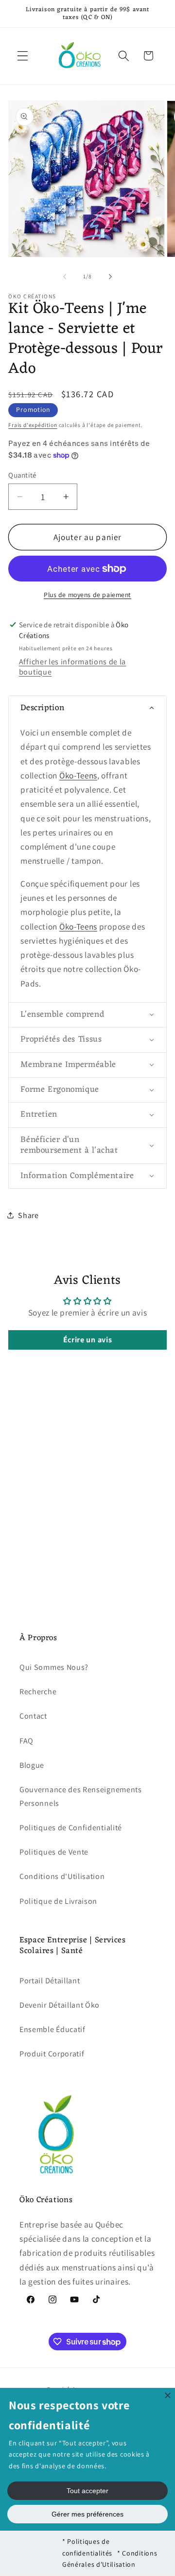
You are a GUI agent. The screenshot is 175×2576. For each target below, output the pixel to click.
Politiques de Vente (54, 1852)
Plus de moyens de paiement (87, 595)
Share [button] (28, 1215)
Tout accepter (87, 2491)
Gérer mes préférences (87, 2514)
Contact (33, 1716)
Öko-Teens (78, 775)
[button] (23, 56)
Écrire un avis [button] (88, 1340)
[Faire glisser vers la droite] (110, 276)
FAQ (26, 1741)
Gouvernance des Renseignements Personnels (81, 1796)
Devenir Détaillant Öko (60, 2005)
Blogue (32, 1765)
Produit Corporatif (52, 2054)
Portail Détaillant (50, 1981)
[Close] (168, 2395)
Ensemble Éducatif (52, 2029)
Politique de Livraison (58, 1901)
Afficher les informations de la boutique (72, 667)
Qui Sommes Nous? (54, 1667)
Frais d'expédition (33, 425)
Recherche (38, 1692)
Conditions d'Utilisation (62, 1876)
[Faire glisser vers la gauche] (65, 276)
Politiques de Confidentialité (71, 1828)
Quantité (22, 475)
